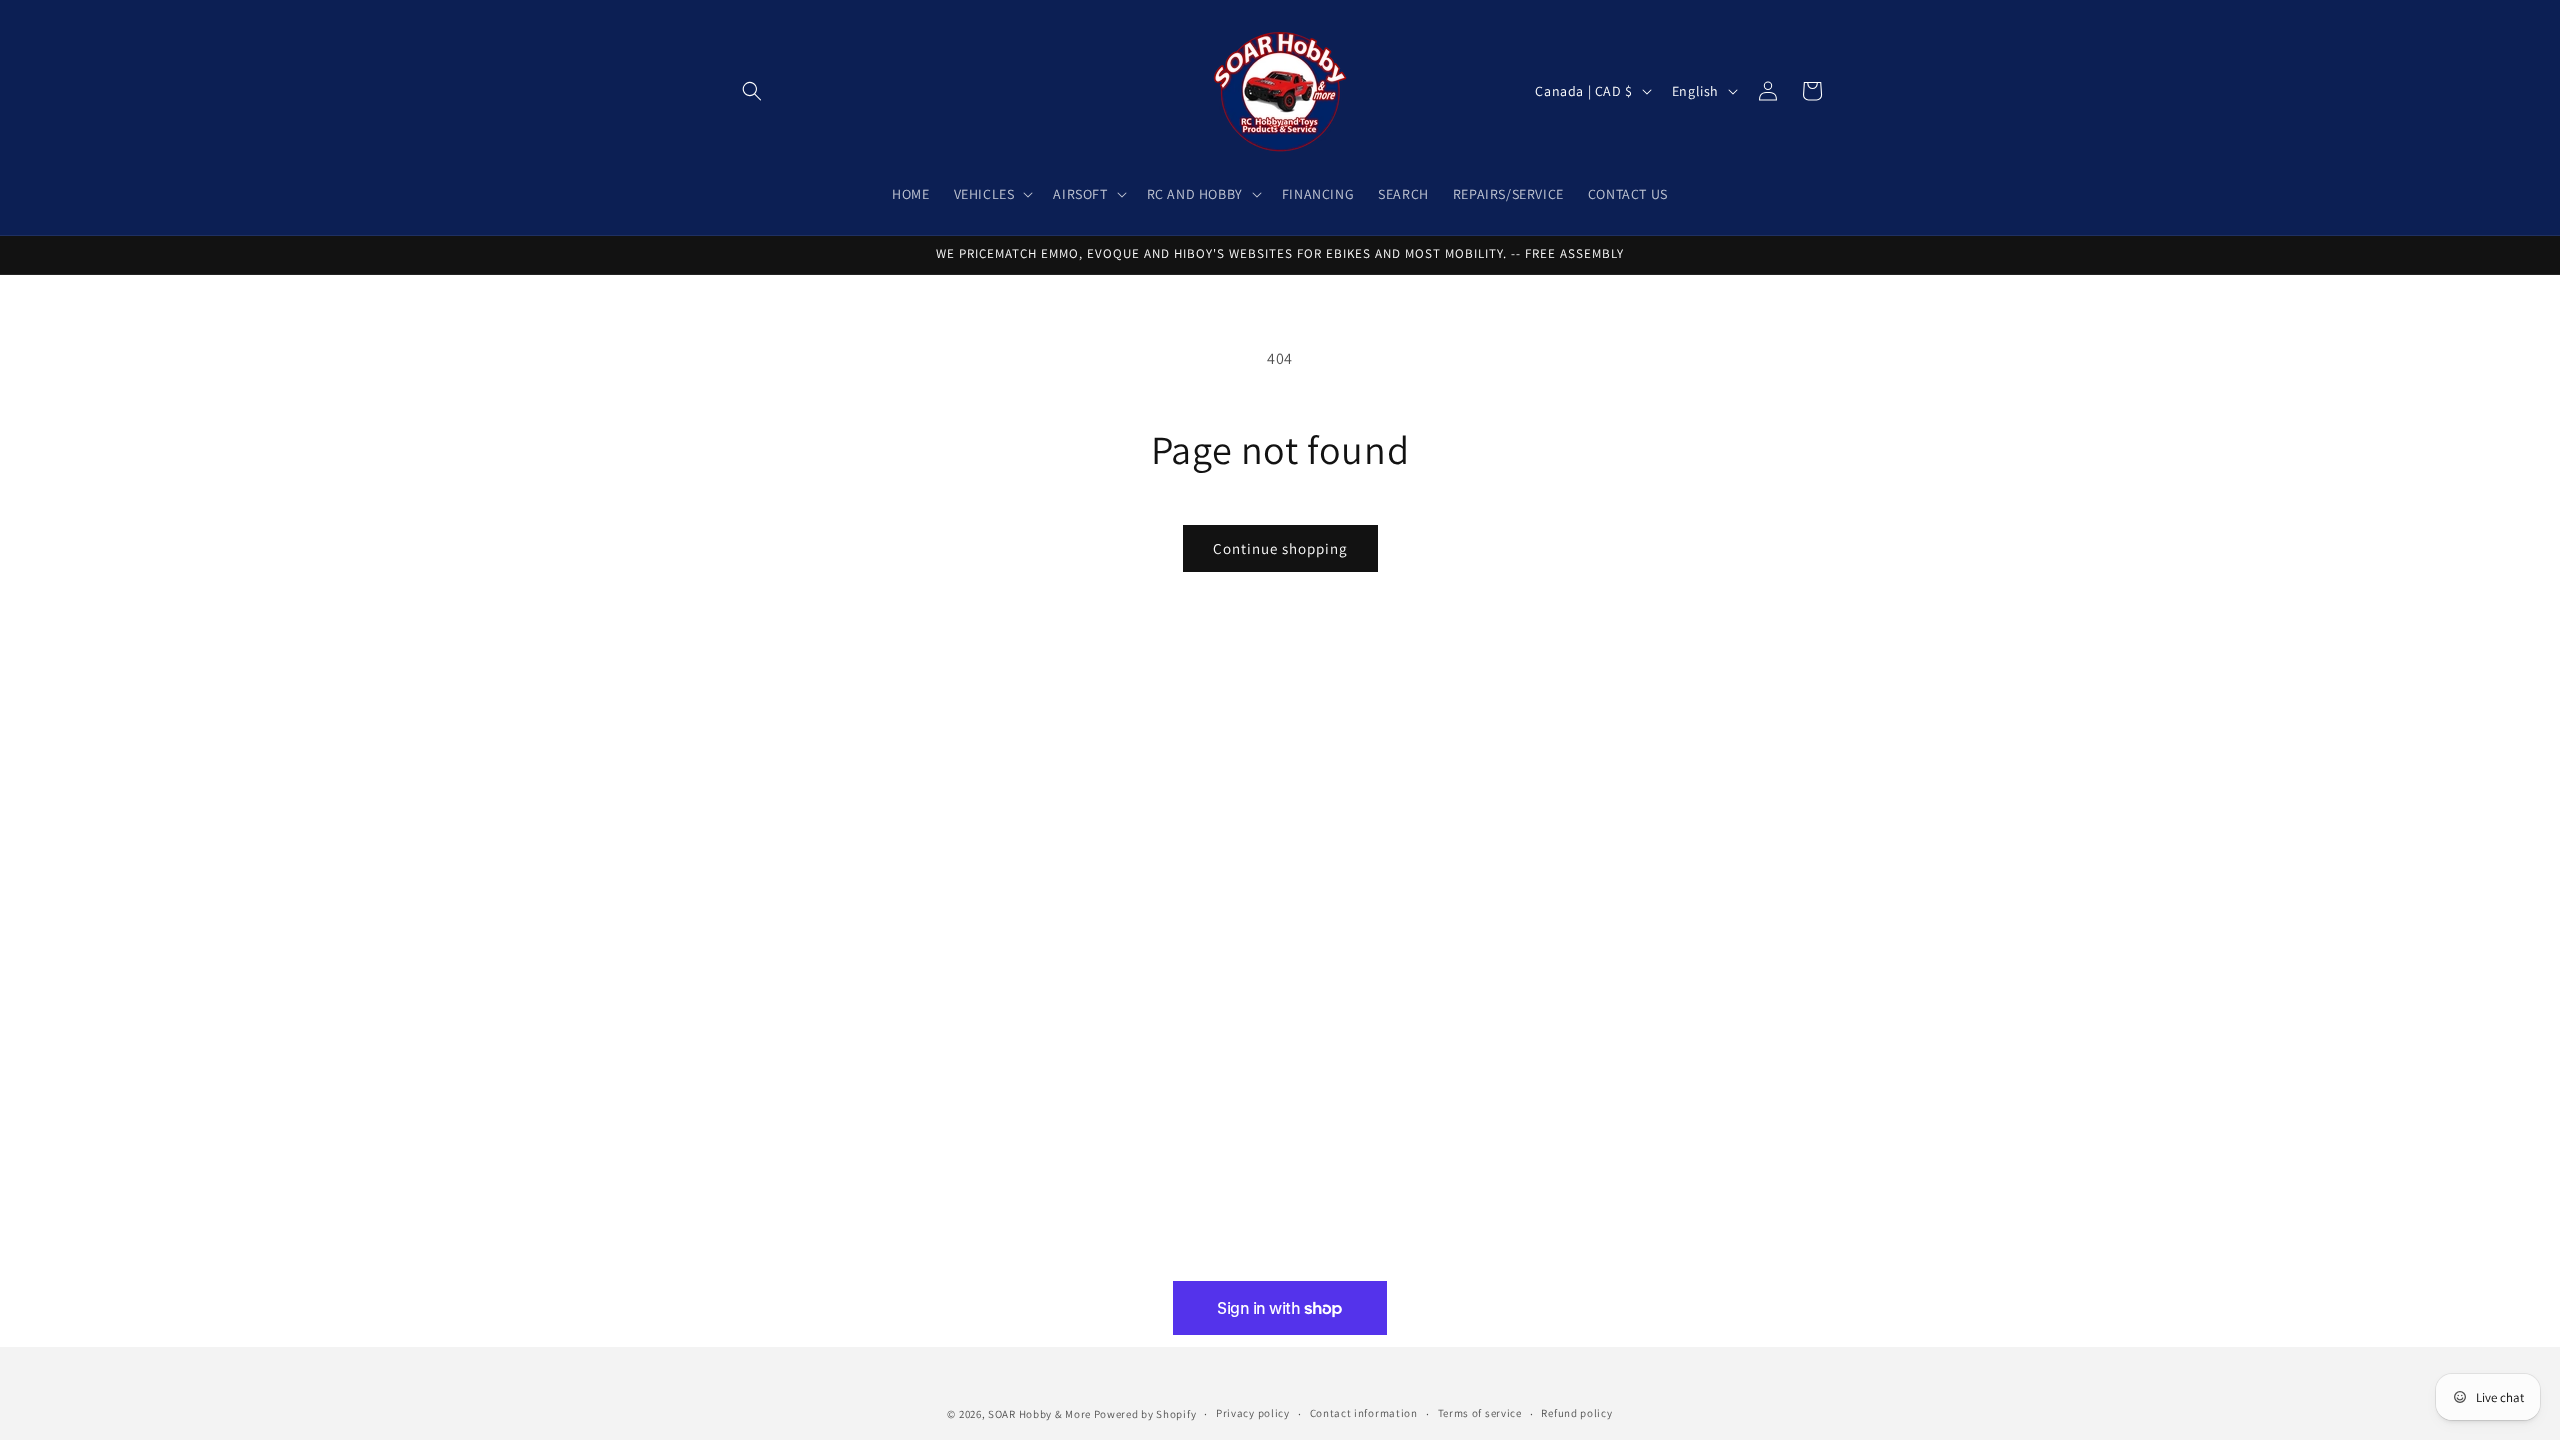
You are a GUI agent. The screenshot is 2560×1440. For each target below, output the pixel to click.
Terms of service (1480, 1413)
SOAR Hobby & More (1039, 1414)
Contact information (1364, 1413)
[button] (752, 91)
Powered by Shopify (1145, 1414)
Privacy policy (1253, 1413)
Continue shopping (1280, 548)
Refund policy (1576, 1413)
